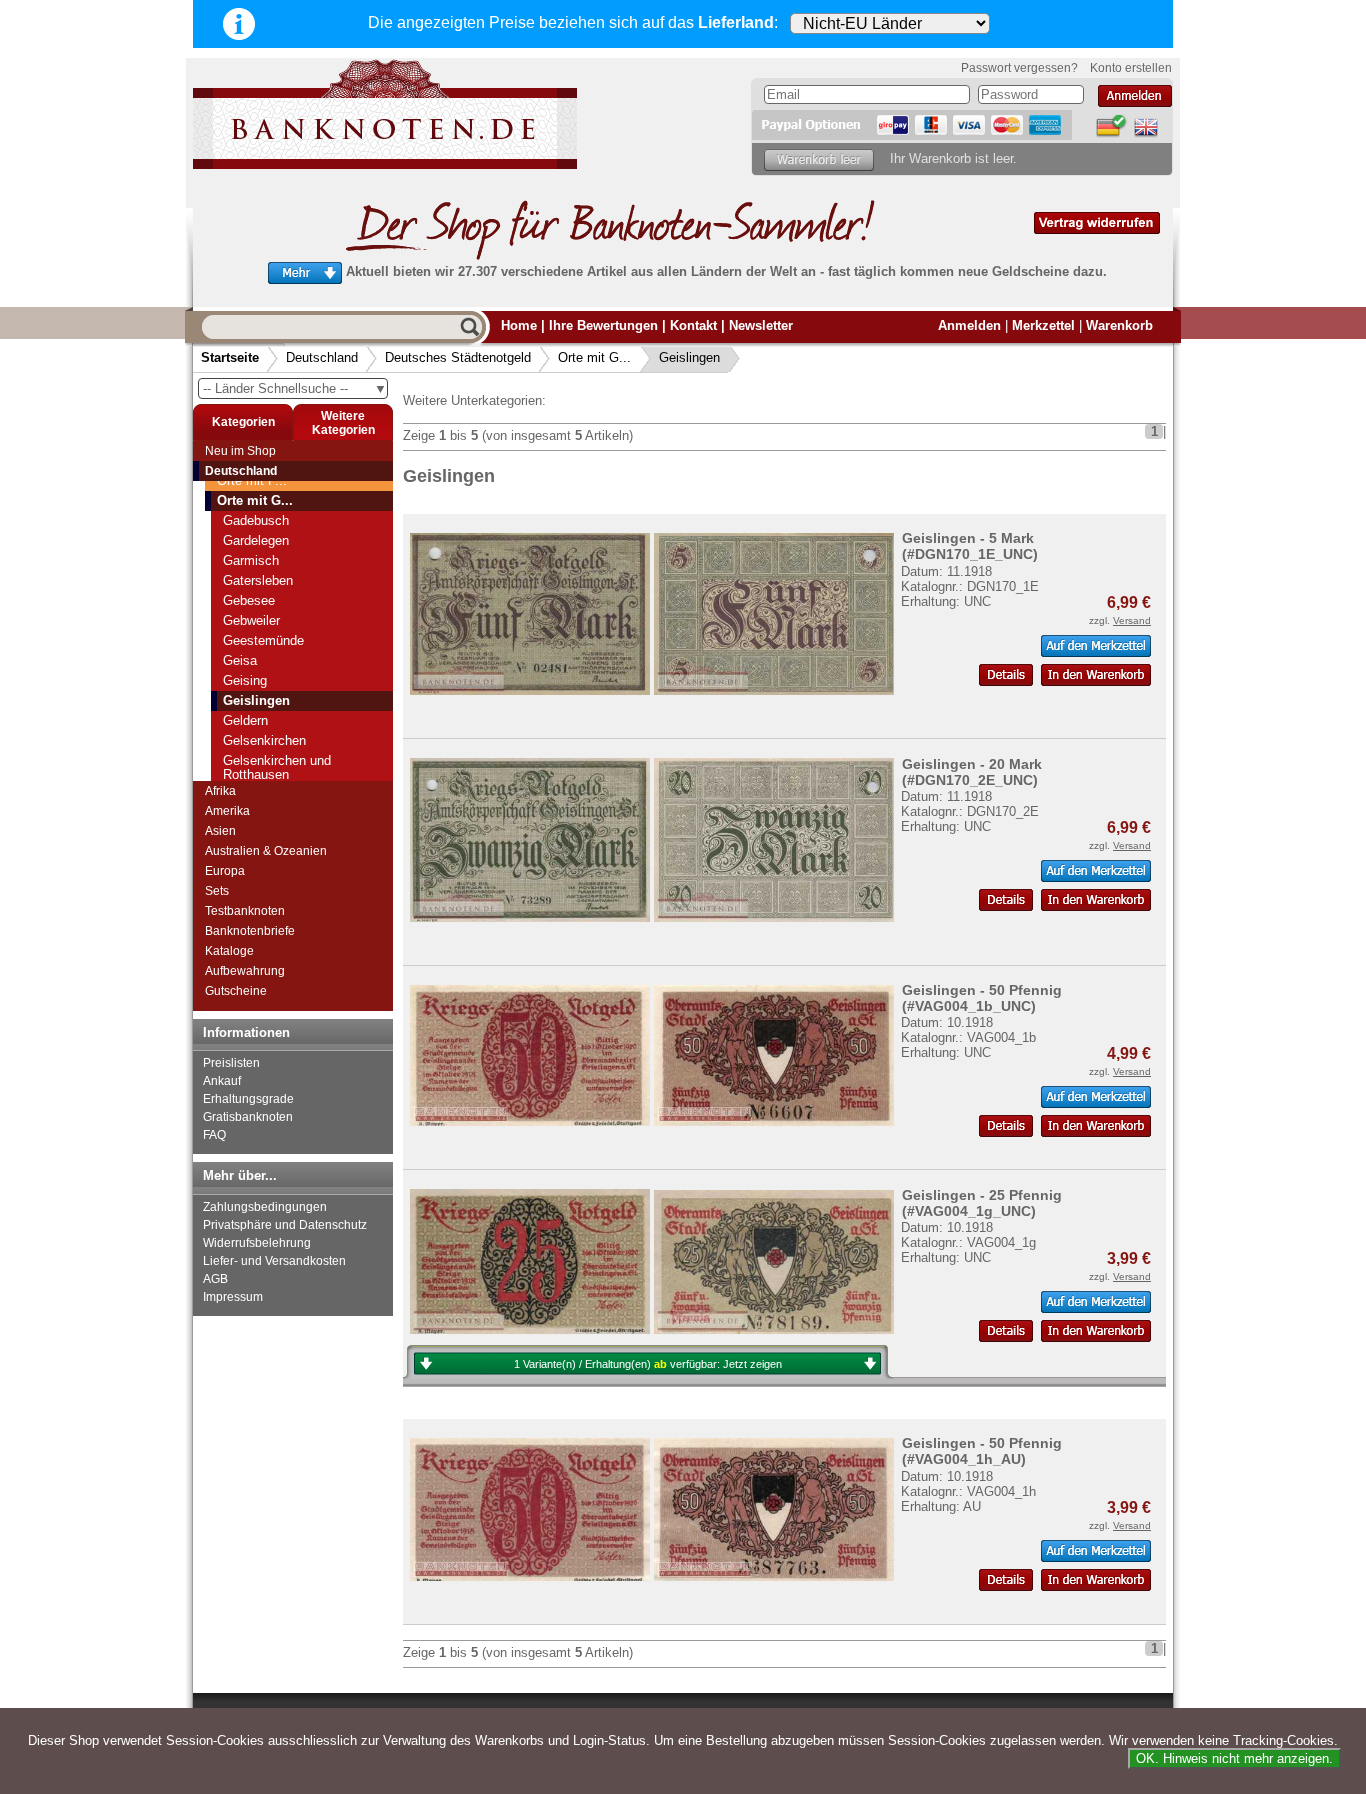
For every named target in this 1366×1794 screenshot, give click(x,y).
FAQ (214, 1135)
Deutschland (322, 357)
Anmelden (969, 325)
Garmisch (251, 560)
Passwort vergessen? (1019, 68)
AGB (215, 1279)
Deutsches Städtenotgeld (458, 357)
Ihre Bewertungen (603, 325)
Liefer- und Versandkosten (274, 1261)
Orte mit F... (252, 480)
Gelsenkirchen (264, 740)
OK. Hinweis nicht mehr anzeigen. (1234, 1758)
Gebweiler (251, 620)
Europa (225, 871)
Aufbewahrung (245, 971)
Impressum (233, 1297)
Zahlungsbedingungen (265, 1207)
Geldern (245, 720)
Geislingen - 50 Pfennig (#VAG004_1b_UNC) (982, 998)
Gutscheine (236, 991)
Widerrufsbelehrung (257, 1243)
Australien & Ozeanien (266, 851)
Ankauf (222, 1081)
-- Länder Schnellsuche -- (295, 388)
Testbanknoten (245, 911)
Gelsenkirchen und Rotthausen (277, 767)
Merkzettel (1043, 325)
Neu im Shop (240, 451)
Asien (220, 831)
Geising (245, 680)
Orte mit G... (594, 357)
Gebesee (249, 600)
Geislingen (689, 357)
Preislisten (231, 1063)
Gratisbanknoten (248, 1117)
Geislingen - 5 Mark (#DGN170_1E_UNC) (970, 546)
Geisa (240, 660)
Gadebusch (256, 520)
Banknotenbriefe (250, 931)
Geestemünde (263, 640)
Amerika (227, 811)
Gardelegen (256, 540)
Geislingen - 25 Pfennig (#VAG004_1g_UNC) (982, 1203)
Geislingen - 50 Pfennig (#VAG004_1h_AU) (982, 1451)
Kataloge (229, 951)
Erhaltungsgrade (248, 1099)
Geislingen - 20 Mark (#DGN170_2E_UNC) (972, 772)
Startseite (230, 357)
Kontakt (693, 325)
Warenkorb (1119, 325)
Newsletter (761, 325)
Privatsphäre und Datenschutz (285, 1225)
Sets (217, 891)
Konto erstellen (1131, 68)
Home (519, 325)
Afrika (220, 791)
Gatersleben (258, 580)
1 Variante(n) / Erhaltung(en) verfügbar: (648, 1364)
